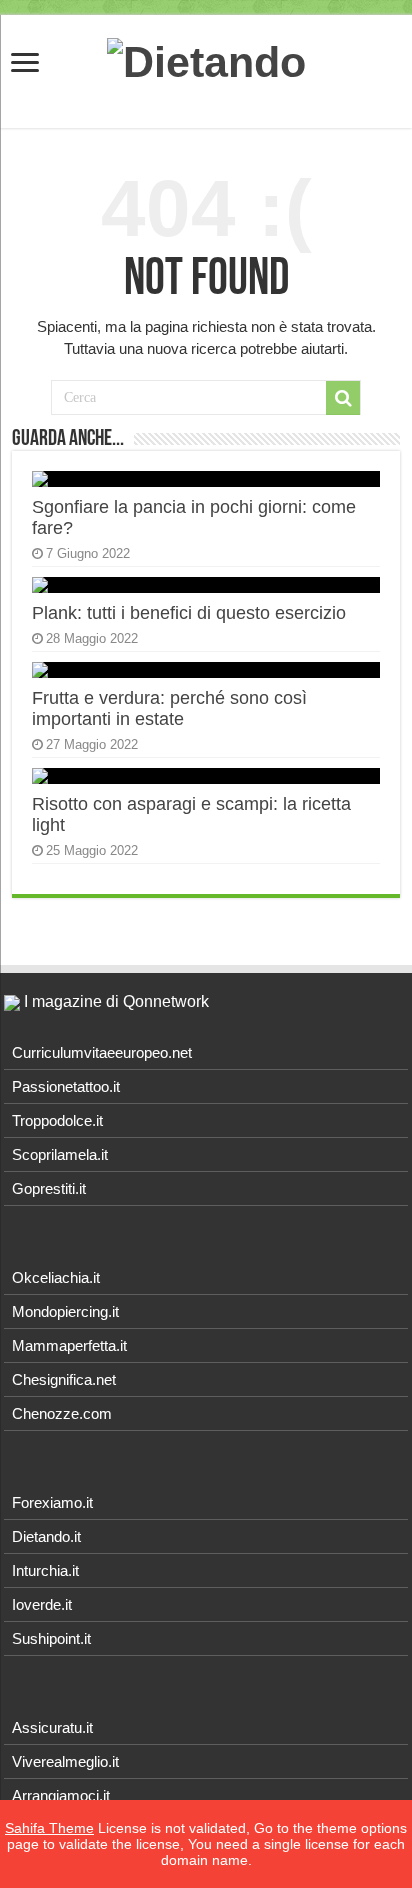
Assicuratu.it (52, 1727)
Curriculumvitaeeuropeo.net (102, 1052)
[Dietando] (206, 59)
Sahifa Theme (49, 1828)
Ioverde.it (42, 1604)
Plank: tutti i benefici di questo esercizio (189, 613)
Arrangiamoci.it (61, 1795)
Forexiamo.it (52, 1502)
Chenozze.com (62, 1413)
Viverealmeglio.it (65, 1761)
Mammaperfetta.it (69, 1345)
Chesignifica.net (64, 1379)
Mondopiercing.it (65, 1311)
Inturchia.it (45, 1570)
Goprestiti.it (49, 1188)
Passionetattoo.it (66, 1086)
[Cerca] (343, 398)
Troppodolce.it (57, 1120)
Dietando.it (46, 1536)
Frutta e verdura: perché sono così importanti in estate (169, 708)
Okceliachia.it (56, 1277)
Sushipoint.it (51, 1638)
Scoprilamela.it (60, 1154)
